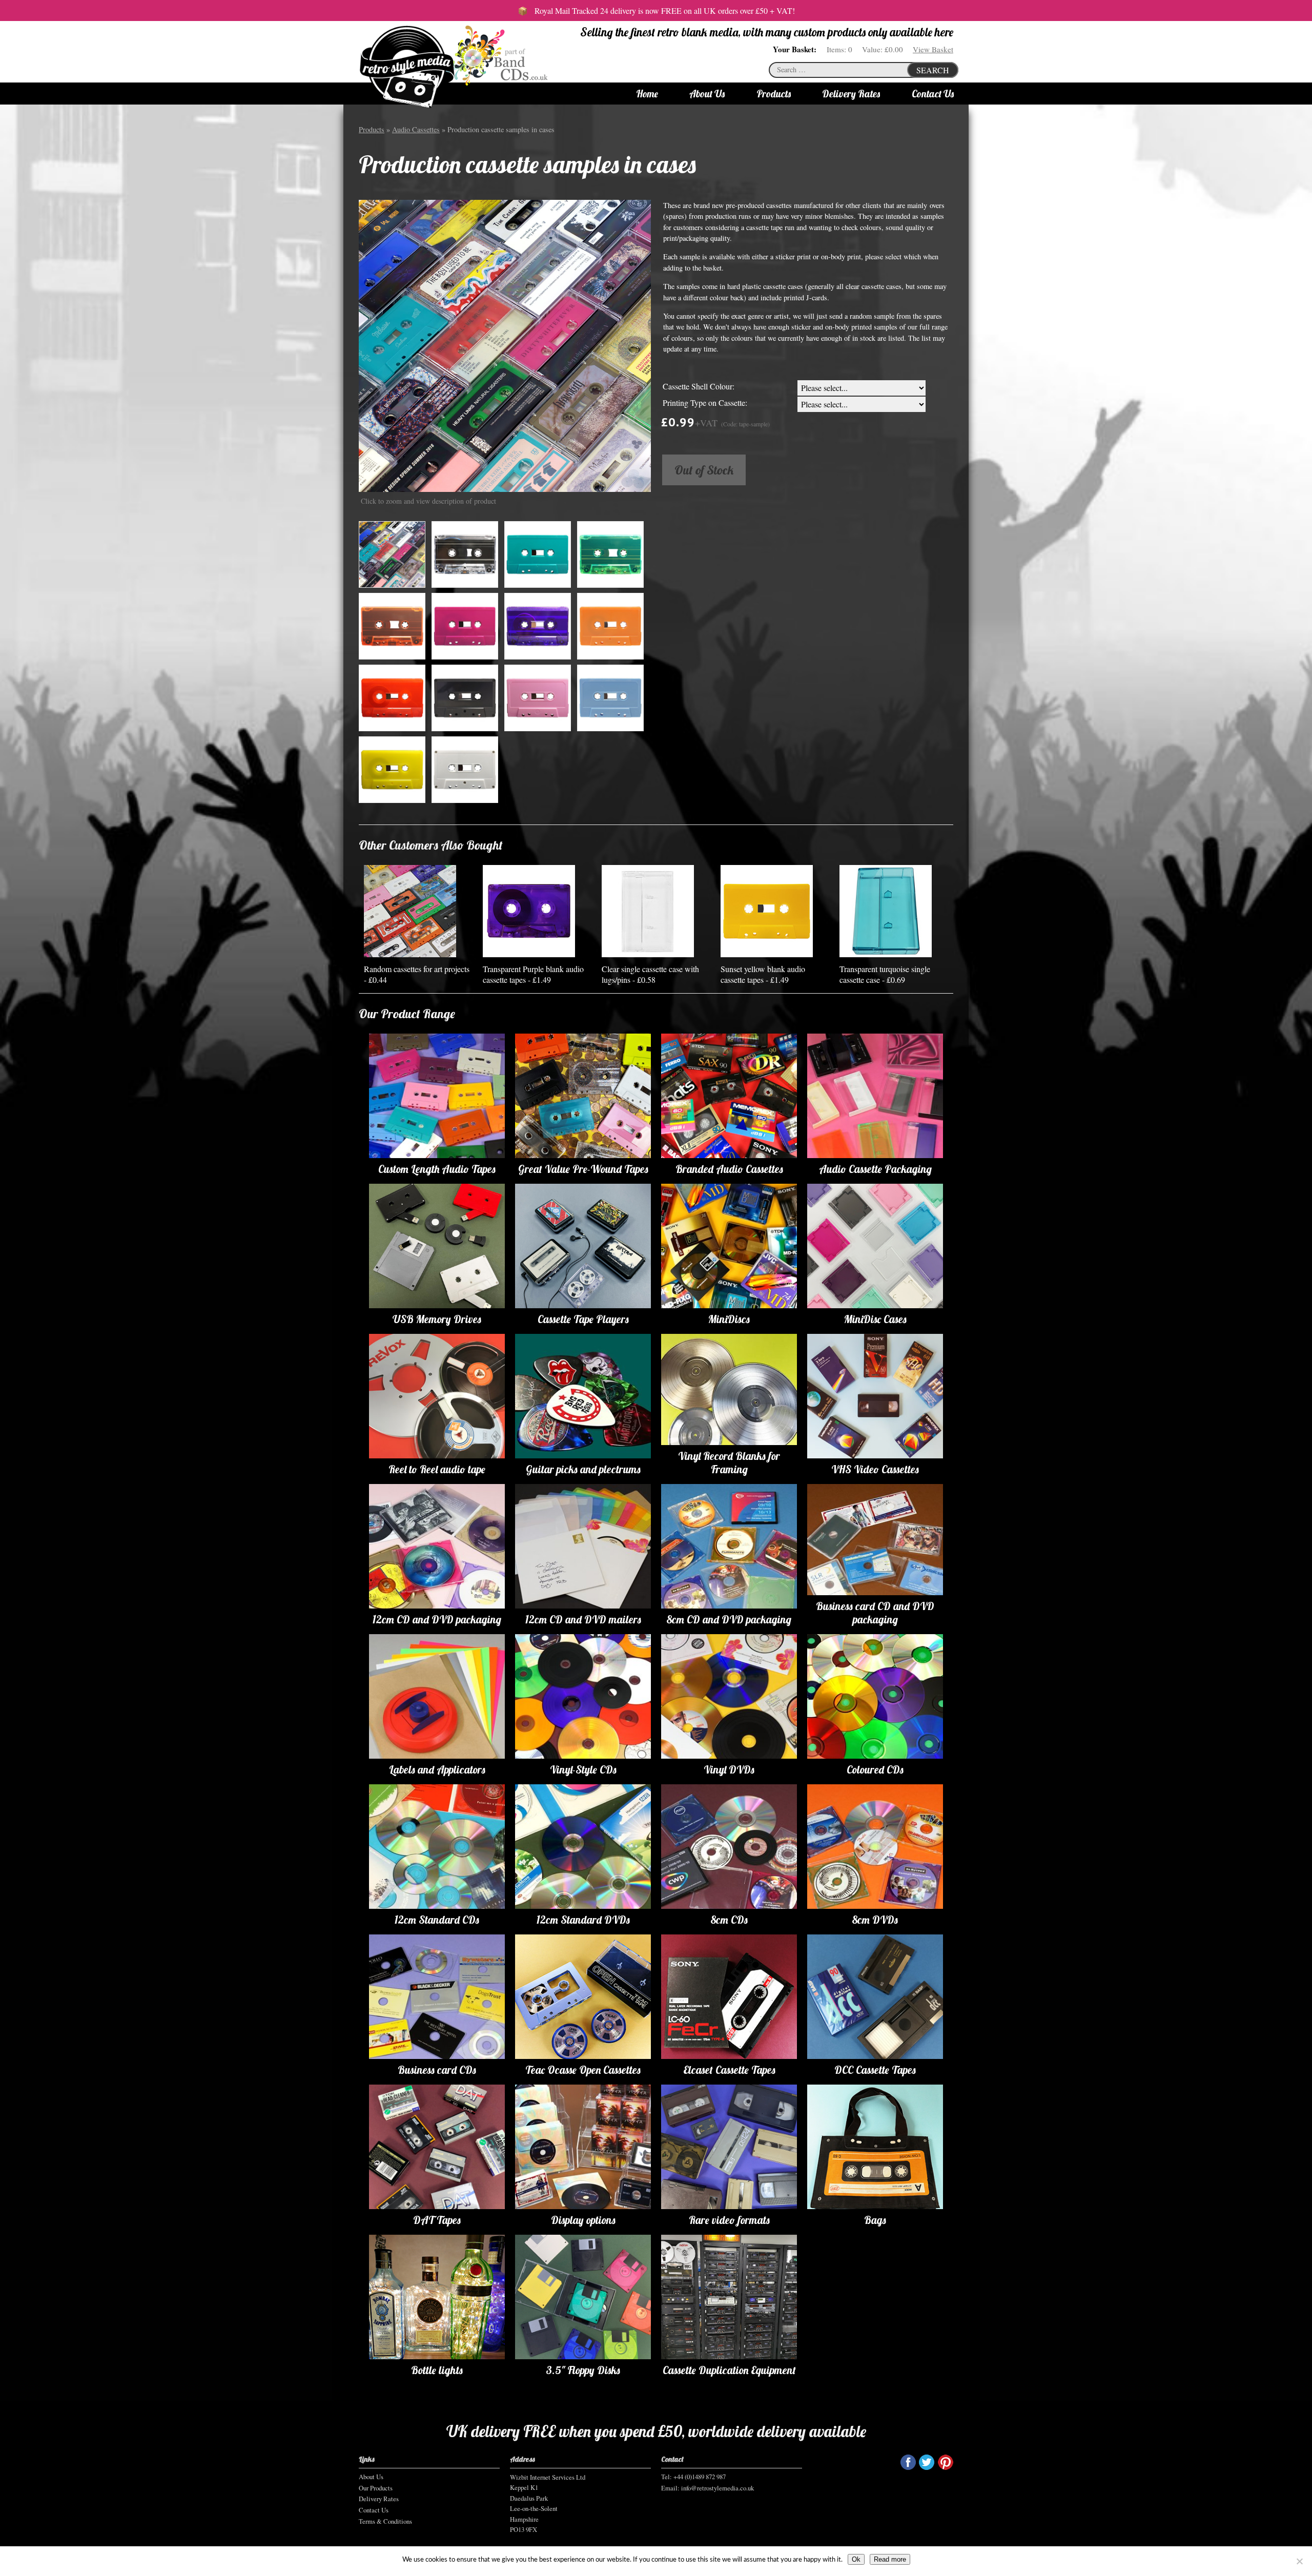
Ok (856, 2559)
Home (647, 94)
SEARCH (933, 70)
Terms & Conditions (385, 2521)
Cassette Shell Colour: (699, 386)
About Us (707, 94)
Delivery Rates (851, 94)
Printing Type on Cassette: (705, 403)
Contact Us (933, 94)
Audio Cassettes (416, 129)
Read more (890, 2559)
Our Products (376, 2488)
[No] (1299, 2561)
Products (774, 94)
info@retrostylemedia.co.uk (717, 2488)
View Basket (933, 49)
